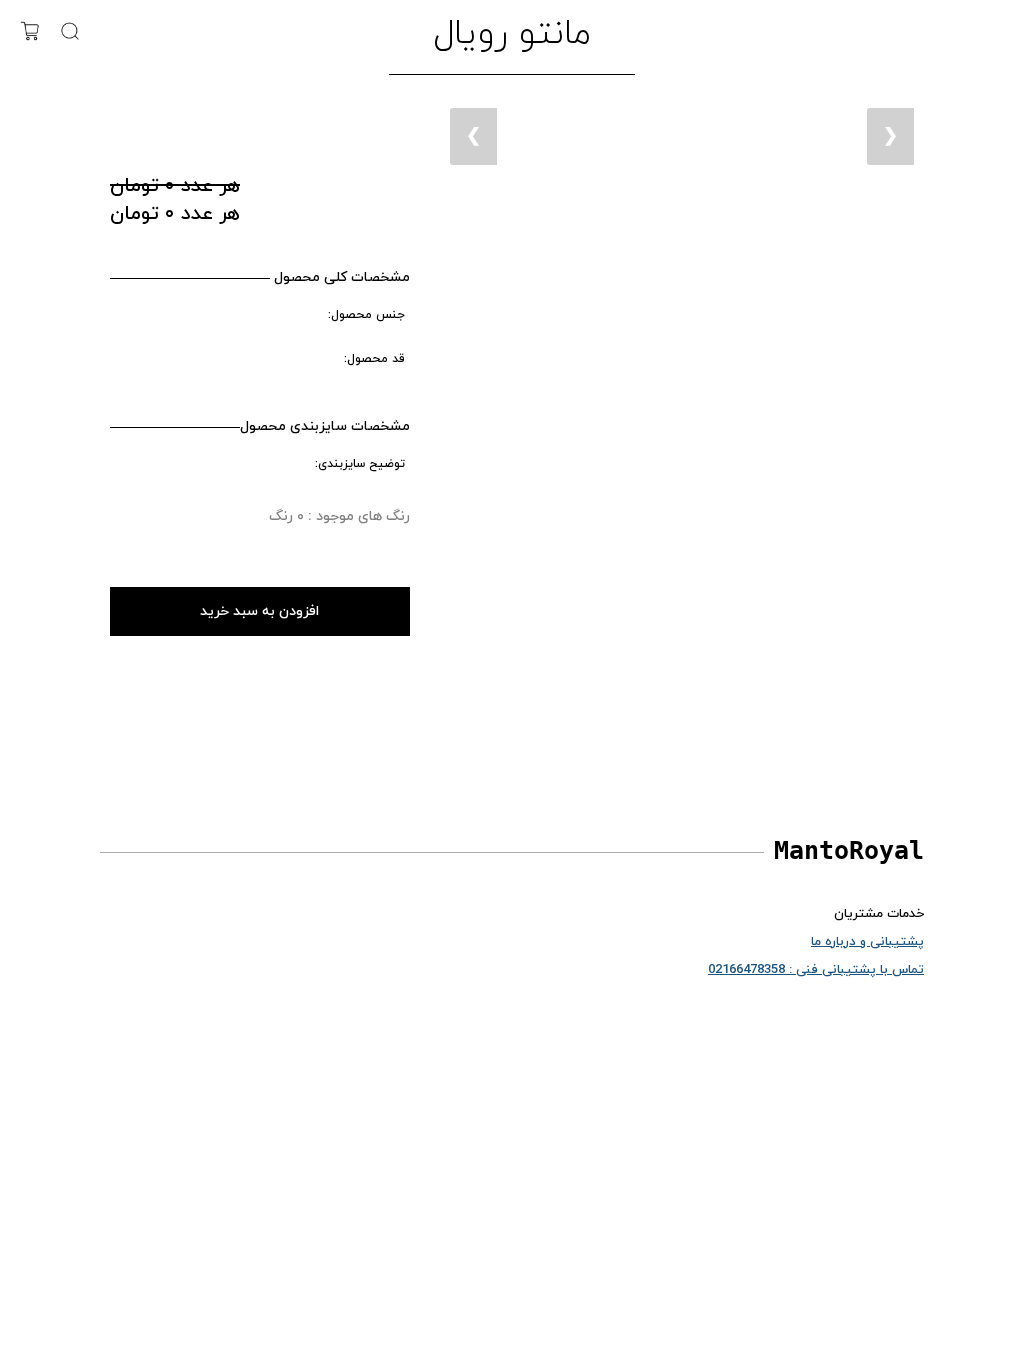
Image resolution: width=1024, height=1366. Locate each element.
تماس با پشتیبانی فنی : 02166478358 (816, 970)
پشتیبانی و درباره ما (867, 942)
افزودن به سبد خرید (259, 611)
